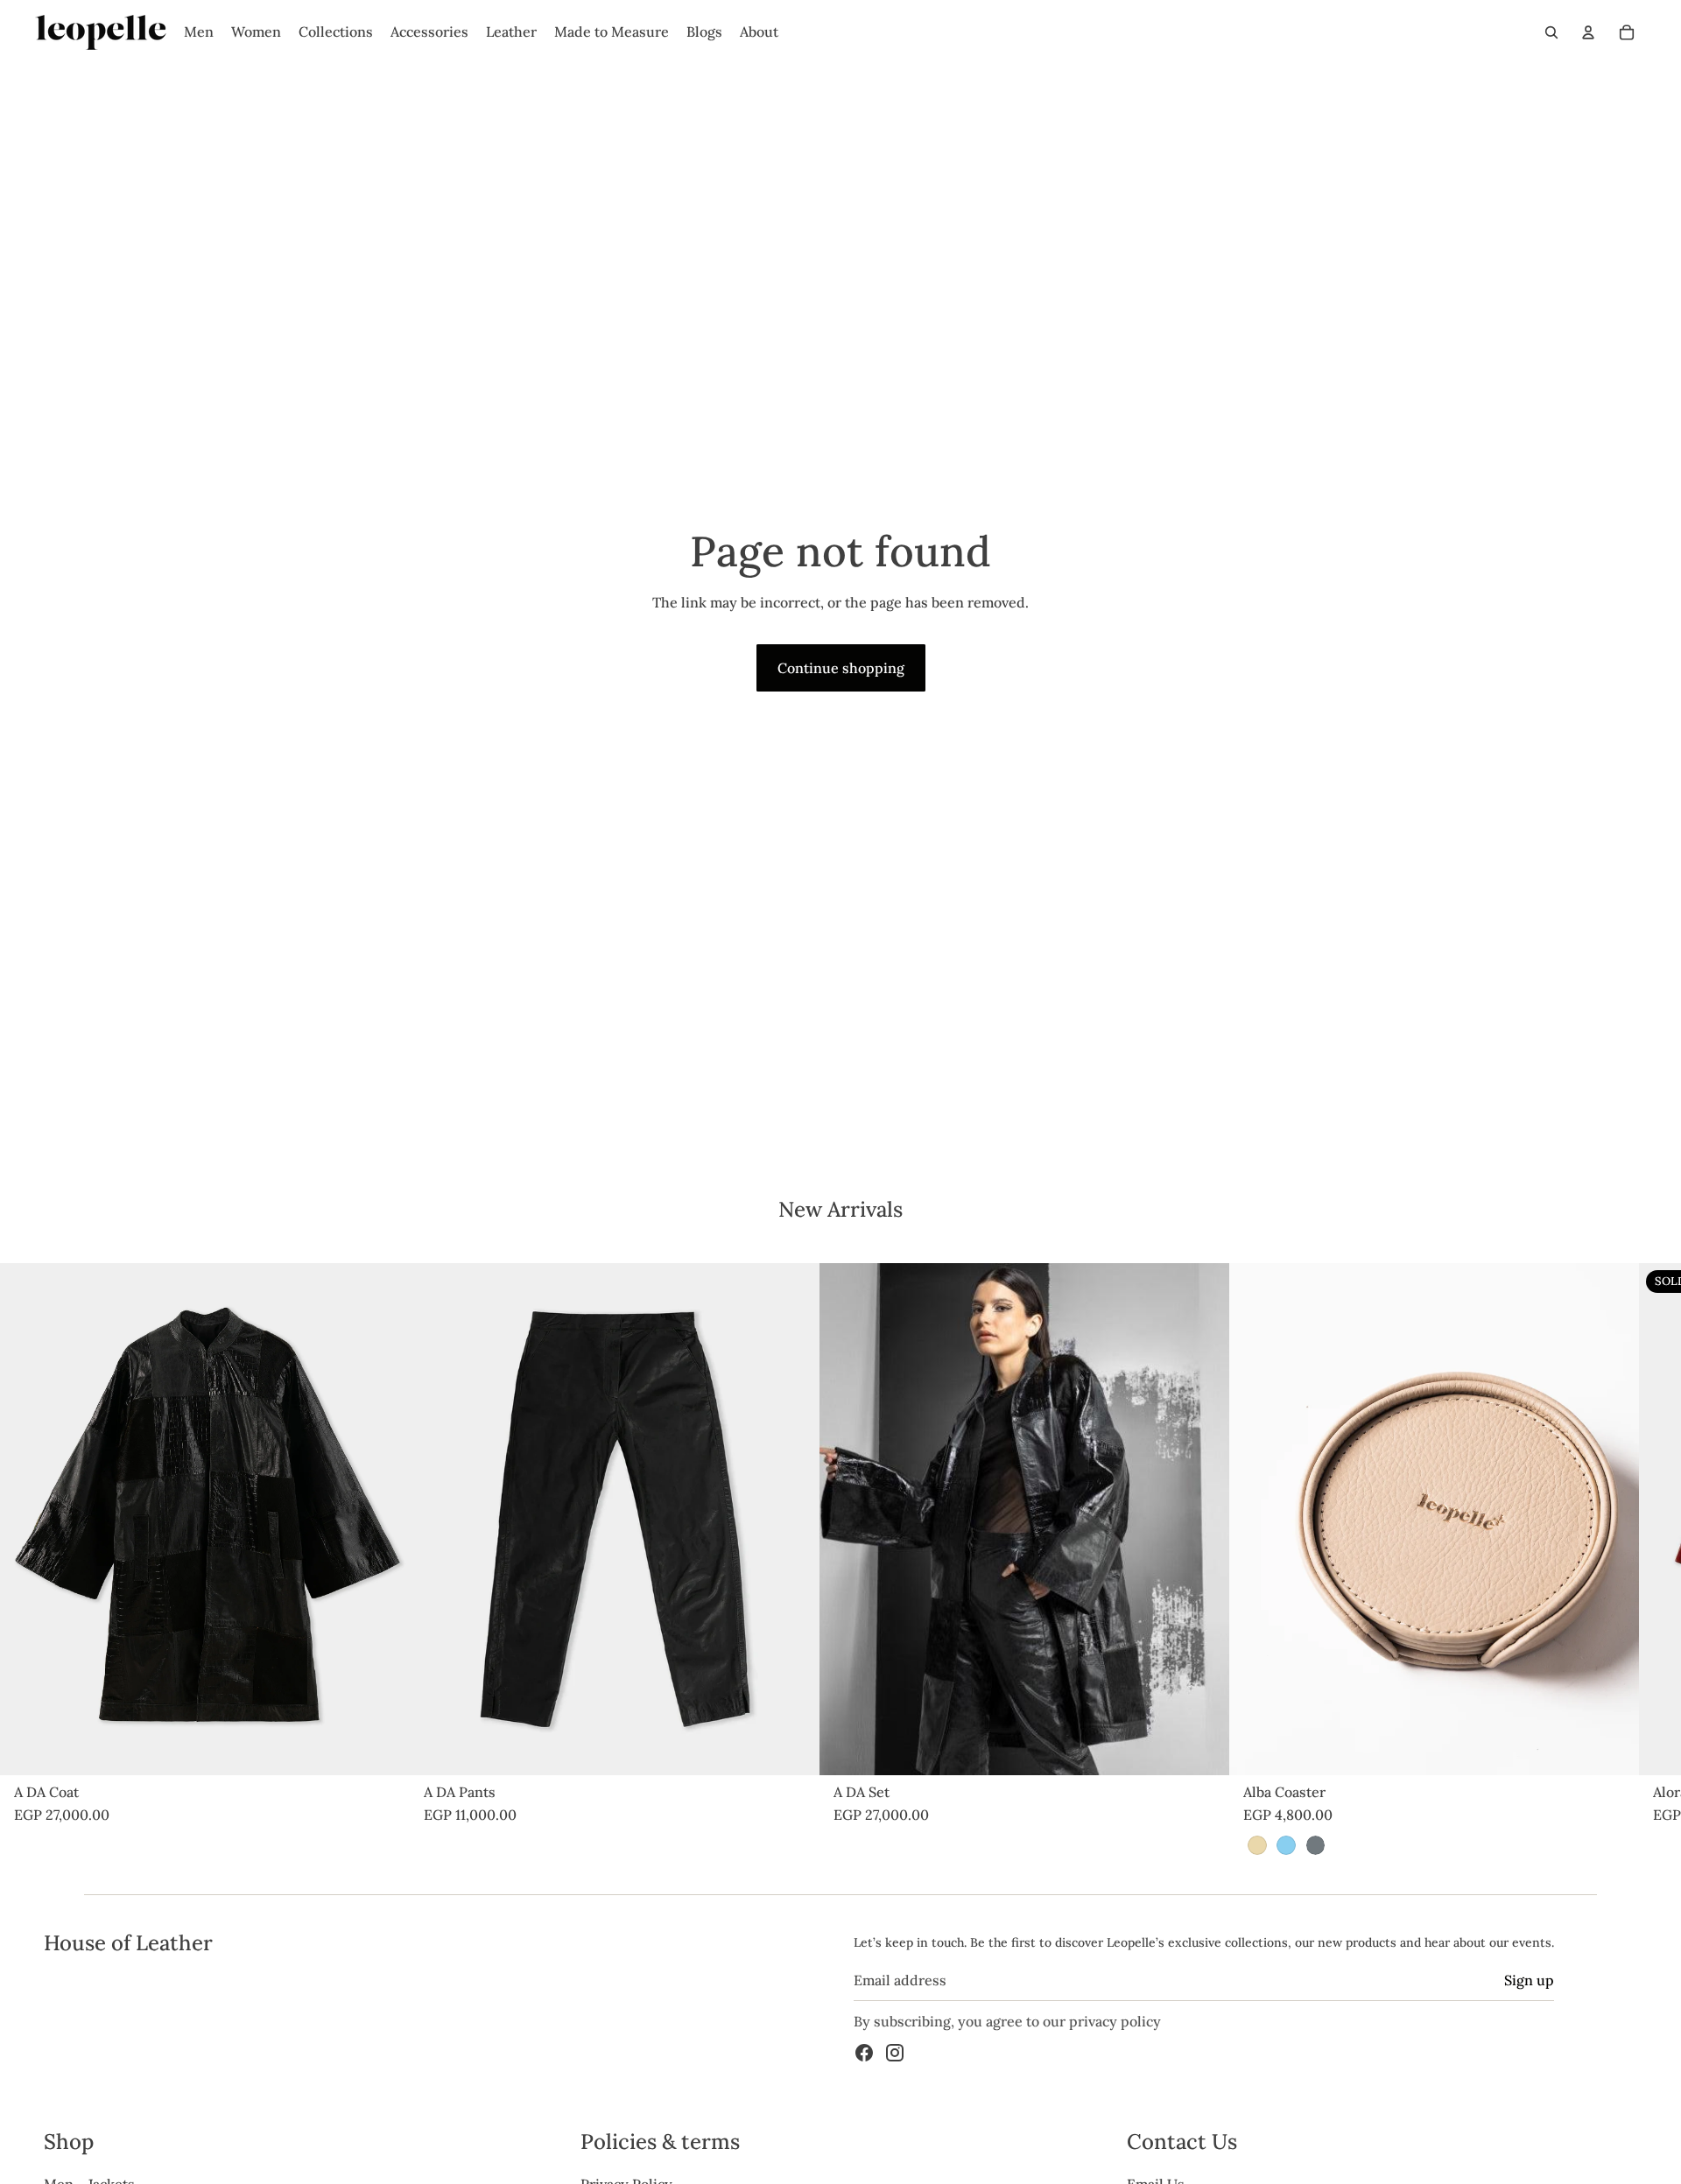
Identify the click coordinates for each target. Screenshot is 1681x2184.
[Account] (1588, 32)
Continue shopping (841, 668)
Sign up (1529, 1980)
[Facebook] (864, 2054)
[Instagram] (895, 2054)
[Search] (1551, 32)
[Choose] (383, 1748)
